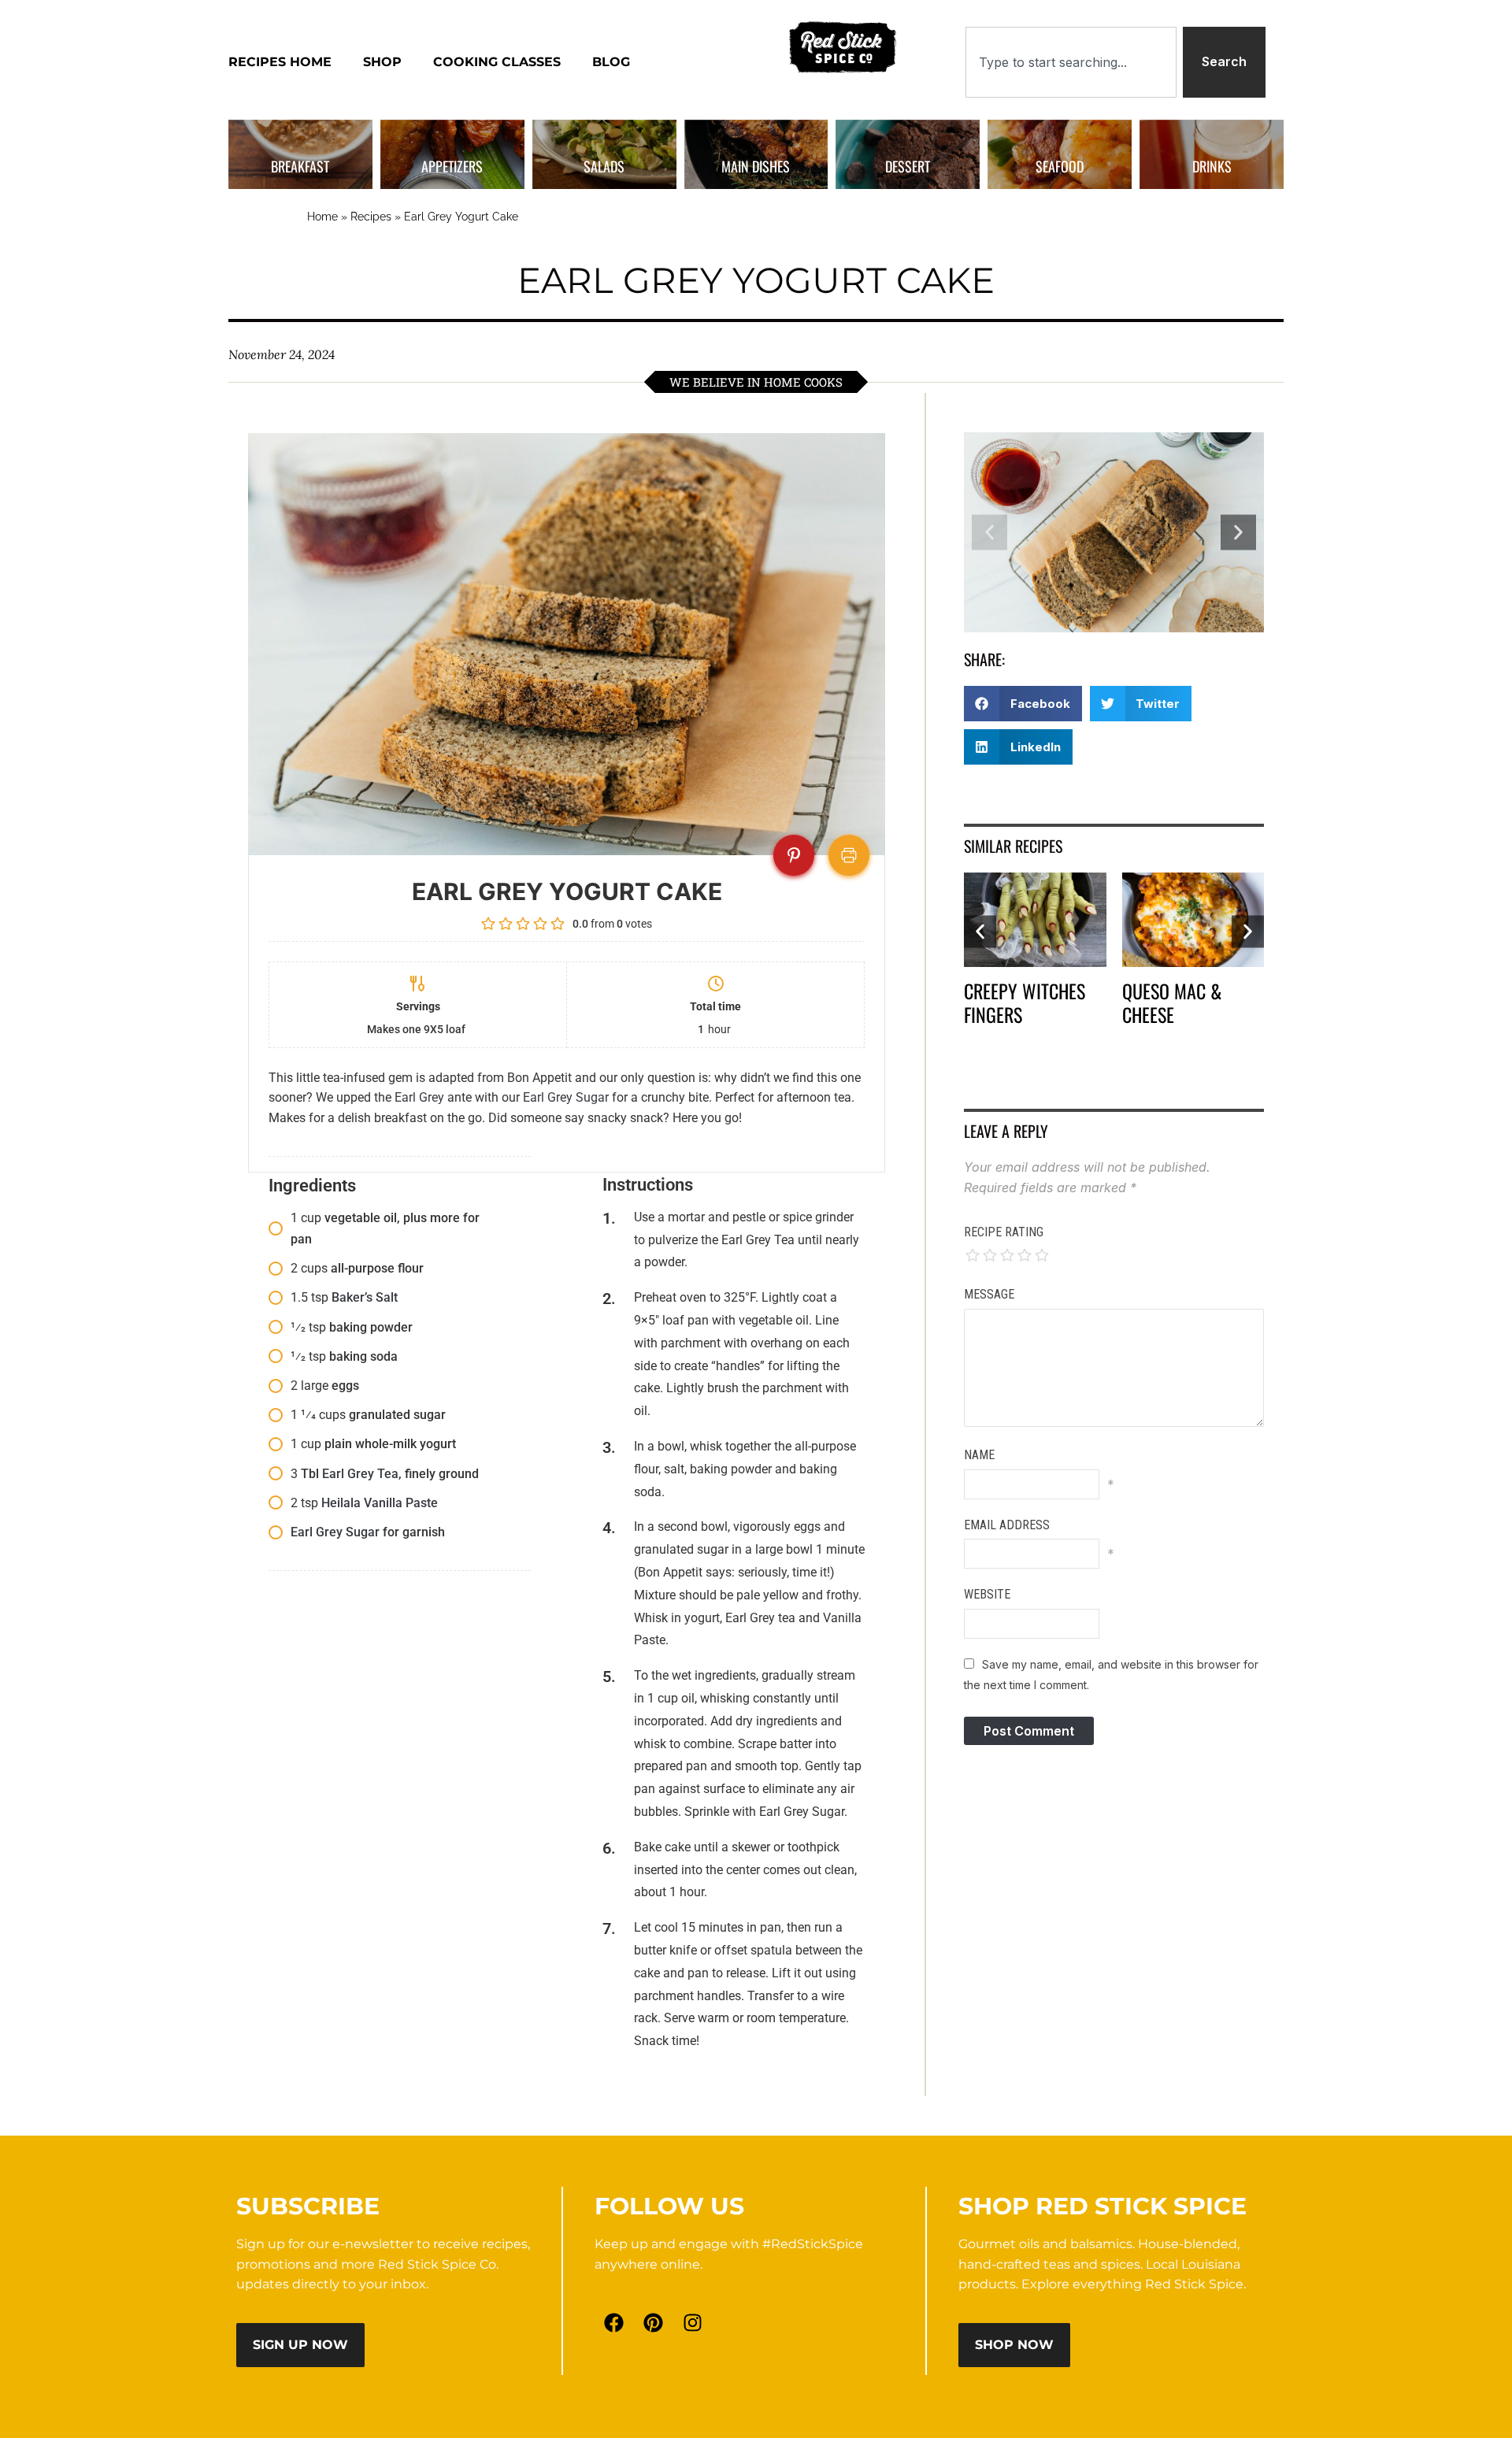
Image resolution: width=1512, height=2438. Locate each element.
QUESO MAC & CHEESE (1172, 1002)
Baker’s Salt (365, 1297)
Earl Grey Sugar (566, 1097)
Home (322, 217)
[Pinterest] (654, 2322)
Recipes (371, 217)
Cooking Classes (497, 62)
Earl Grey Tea (360, 1474)
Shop (382, 62)
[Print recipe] (849, 855)
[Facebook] (614, 2322)
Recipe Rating (1004, 1232)
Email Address (1007, 1525)
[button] (989, 533)
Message (989, 1294)
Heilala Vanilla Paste (380, 1503)
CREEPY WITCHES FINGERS (1025, 1002)
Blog (611, 62)
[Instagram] (693, 2322)
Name (979, 1455)
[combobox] (1071, 62)
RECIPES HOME (280, 62)
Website (987, 1594)
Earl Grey (419, 1097)
